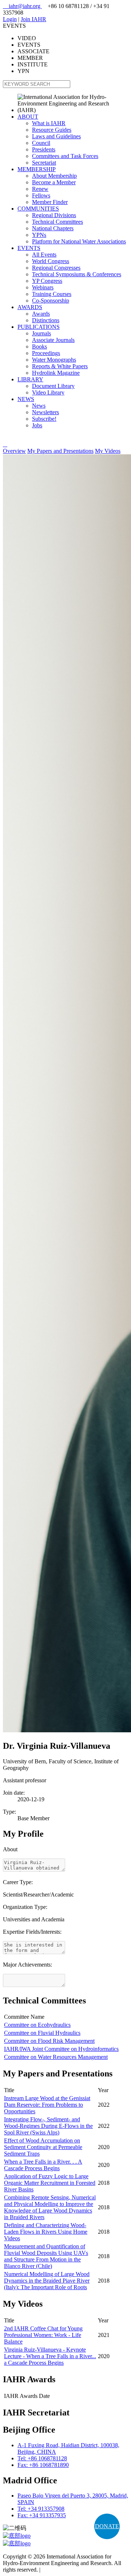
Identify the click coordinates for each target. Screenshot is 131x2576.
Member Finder (50, 202)
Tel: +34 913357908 (41, 2509)
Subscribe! (44, 419)
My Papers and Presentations (60, 451)
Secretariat (44, 163)
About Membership (54, 176)
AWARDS (30, 307)
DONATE (107, 2526)
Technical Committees (57, 222)
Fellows (41, 195)
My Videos (108, 451)
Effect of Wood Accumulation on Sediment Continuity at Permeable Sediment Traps (43, 2147)
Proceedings (46, 353)
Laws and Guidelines (56, 136)
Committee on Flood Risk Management (49, 2041)
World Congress (51, 261)
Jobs (37, 425)
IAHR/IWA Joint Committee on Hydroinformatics (61, 2049)
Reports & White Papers (60, 366)
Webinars (43, 287)
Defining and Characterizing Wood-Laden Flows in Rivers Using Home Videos (46, 2232)
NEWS (26, 399)
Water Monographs (54, 360)
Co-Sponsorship (51, 301)
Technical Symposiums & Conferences (77, 274)
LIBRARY (30, 379)
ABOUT (28, 117)
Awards (41, 314)
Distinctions (46, 320)
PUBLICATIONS (39, 327)
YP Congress (47, 281)
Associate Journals (53, 340)
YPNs (39, 235)
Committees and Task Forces (65, 156)
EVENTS (29, 248)
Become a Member (54, 182)
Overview (14, 451)
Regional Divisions (54, 215)
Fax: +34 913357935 (42, 2515)
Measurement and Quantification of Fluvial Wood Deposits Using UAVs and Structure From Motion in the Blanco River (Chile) (46, 2256)
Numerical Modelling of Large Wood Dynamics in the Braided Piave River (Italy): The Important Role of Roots (47, 2281)
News (39, 406)
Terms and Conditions (67, 2570)
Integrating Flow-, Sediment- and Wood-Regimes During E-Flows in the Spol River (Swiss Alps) (48, 2126)
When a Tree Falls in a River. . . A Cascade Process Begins (43, 2165)
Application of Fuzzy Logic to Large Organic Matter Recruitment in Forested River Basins (50, 2183)
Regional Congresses (56, 268)
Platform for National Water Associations (79, 241)
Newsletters (45, 412)
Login (10, 19)
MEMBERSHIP (37, 169)
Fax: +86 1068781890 (43, 2465)
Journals (41, 333)
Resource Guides (52, 130)
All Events (44, 255)
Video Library (48, 392)
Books (39, 346)
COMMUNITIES (38, 209)
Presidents (44, 149)
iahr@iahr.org (22, 6)
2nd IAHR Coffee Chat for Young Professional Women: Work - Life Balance (43, 2335)
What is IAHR (49, 123)
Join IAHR (33, 19)
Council (41, 143)
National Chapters (53, 228)
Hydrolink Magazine (56, 373)
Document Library (53, 386)
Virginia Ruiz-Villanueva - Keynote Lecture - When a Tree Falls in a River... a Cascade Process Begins (50, 2356)
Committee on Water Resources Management (56, 2057)
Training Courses (52, 294)
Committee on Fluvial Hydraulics (42, 2033)
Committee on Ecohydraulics (37, 2025)
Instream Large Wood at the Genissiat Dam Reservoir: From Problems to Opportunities (47, 2105)
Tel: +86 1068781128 (42, 2458)
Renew (40, 189)
